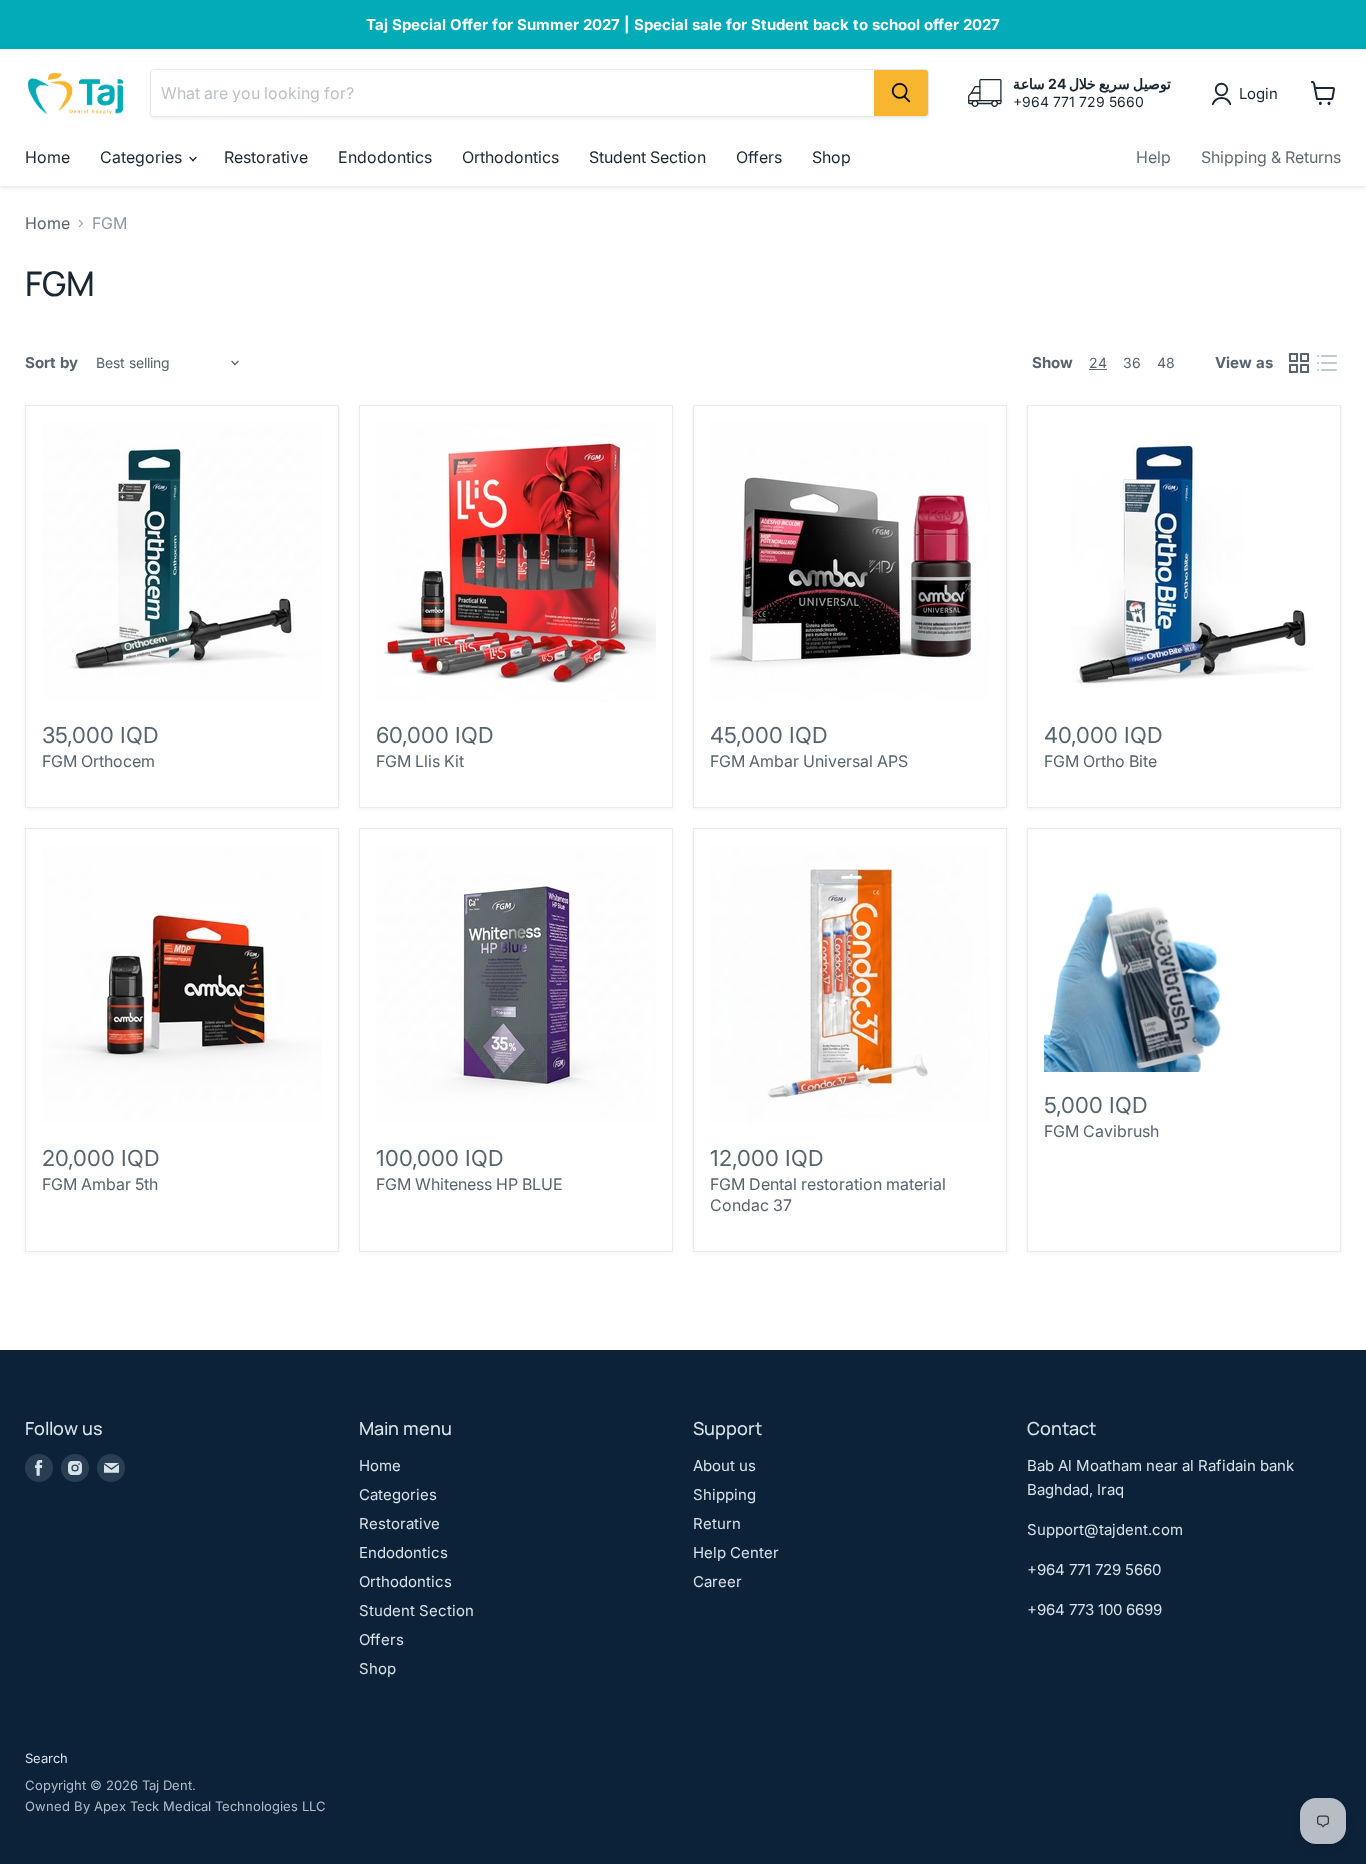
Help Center (736, 1552)
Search (46, 1758)
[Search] (901, 93)
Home (47, 157)
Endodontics (385, 157)
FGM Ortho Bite (1100, 761)
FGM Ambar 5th (100, 1184)
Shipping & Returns (1271, 157)
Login (1258, 93)
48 (1166, 362)
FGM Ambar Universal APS (809, 761)
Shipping (724, 1494)
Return (717, 1523)
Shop (831, 157)
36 (1132, 362)
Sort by (51, 362)
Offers (759, 157)
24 (1098, 362)
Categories (143, 157)
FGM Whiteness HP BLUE (469, 1184)
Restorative (266, 157)
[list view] (1327, 363)
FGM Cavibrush (1101, 1131)
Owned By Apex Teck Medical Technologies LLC (175, 1806)
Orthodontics (510, 157)
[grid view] (1299, 363)
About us (724, 1465)
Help (1153, 157)
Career (717, 1581)
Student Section (647, 157)
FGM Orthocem (98, 761)
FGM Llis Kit (420, 761)
